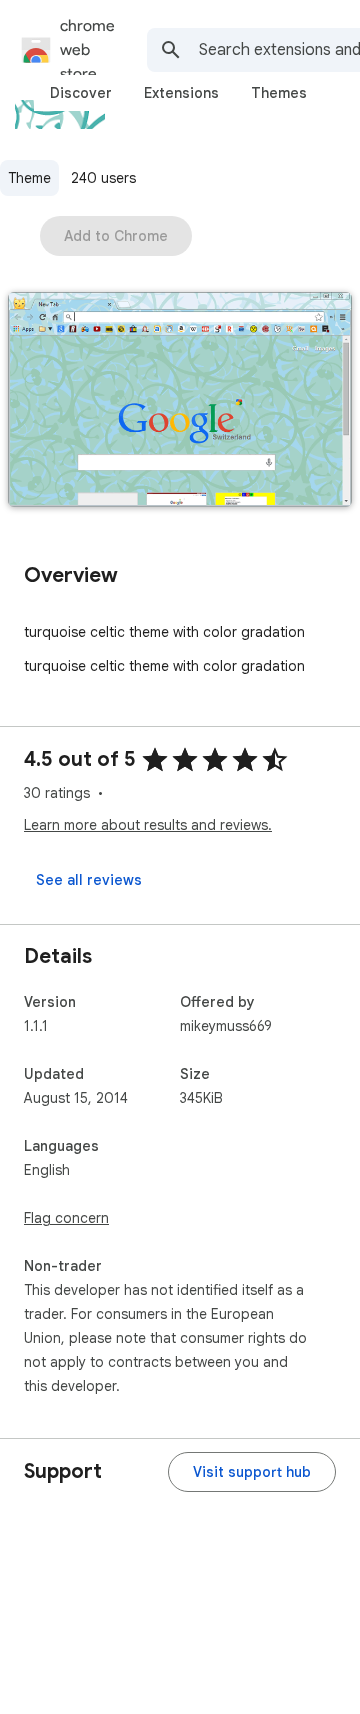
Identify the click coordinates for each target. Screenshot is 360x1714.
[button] (180, 401)
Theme (29, 178)
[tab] (81, 93)
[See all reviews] (89, 880)
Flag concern (66, 1218)
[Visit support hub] (252, 1472)
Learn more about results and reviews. (148, 825)
